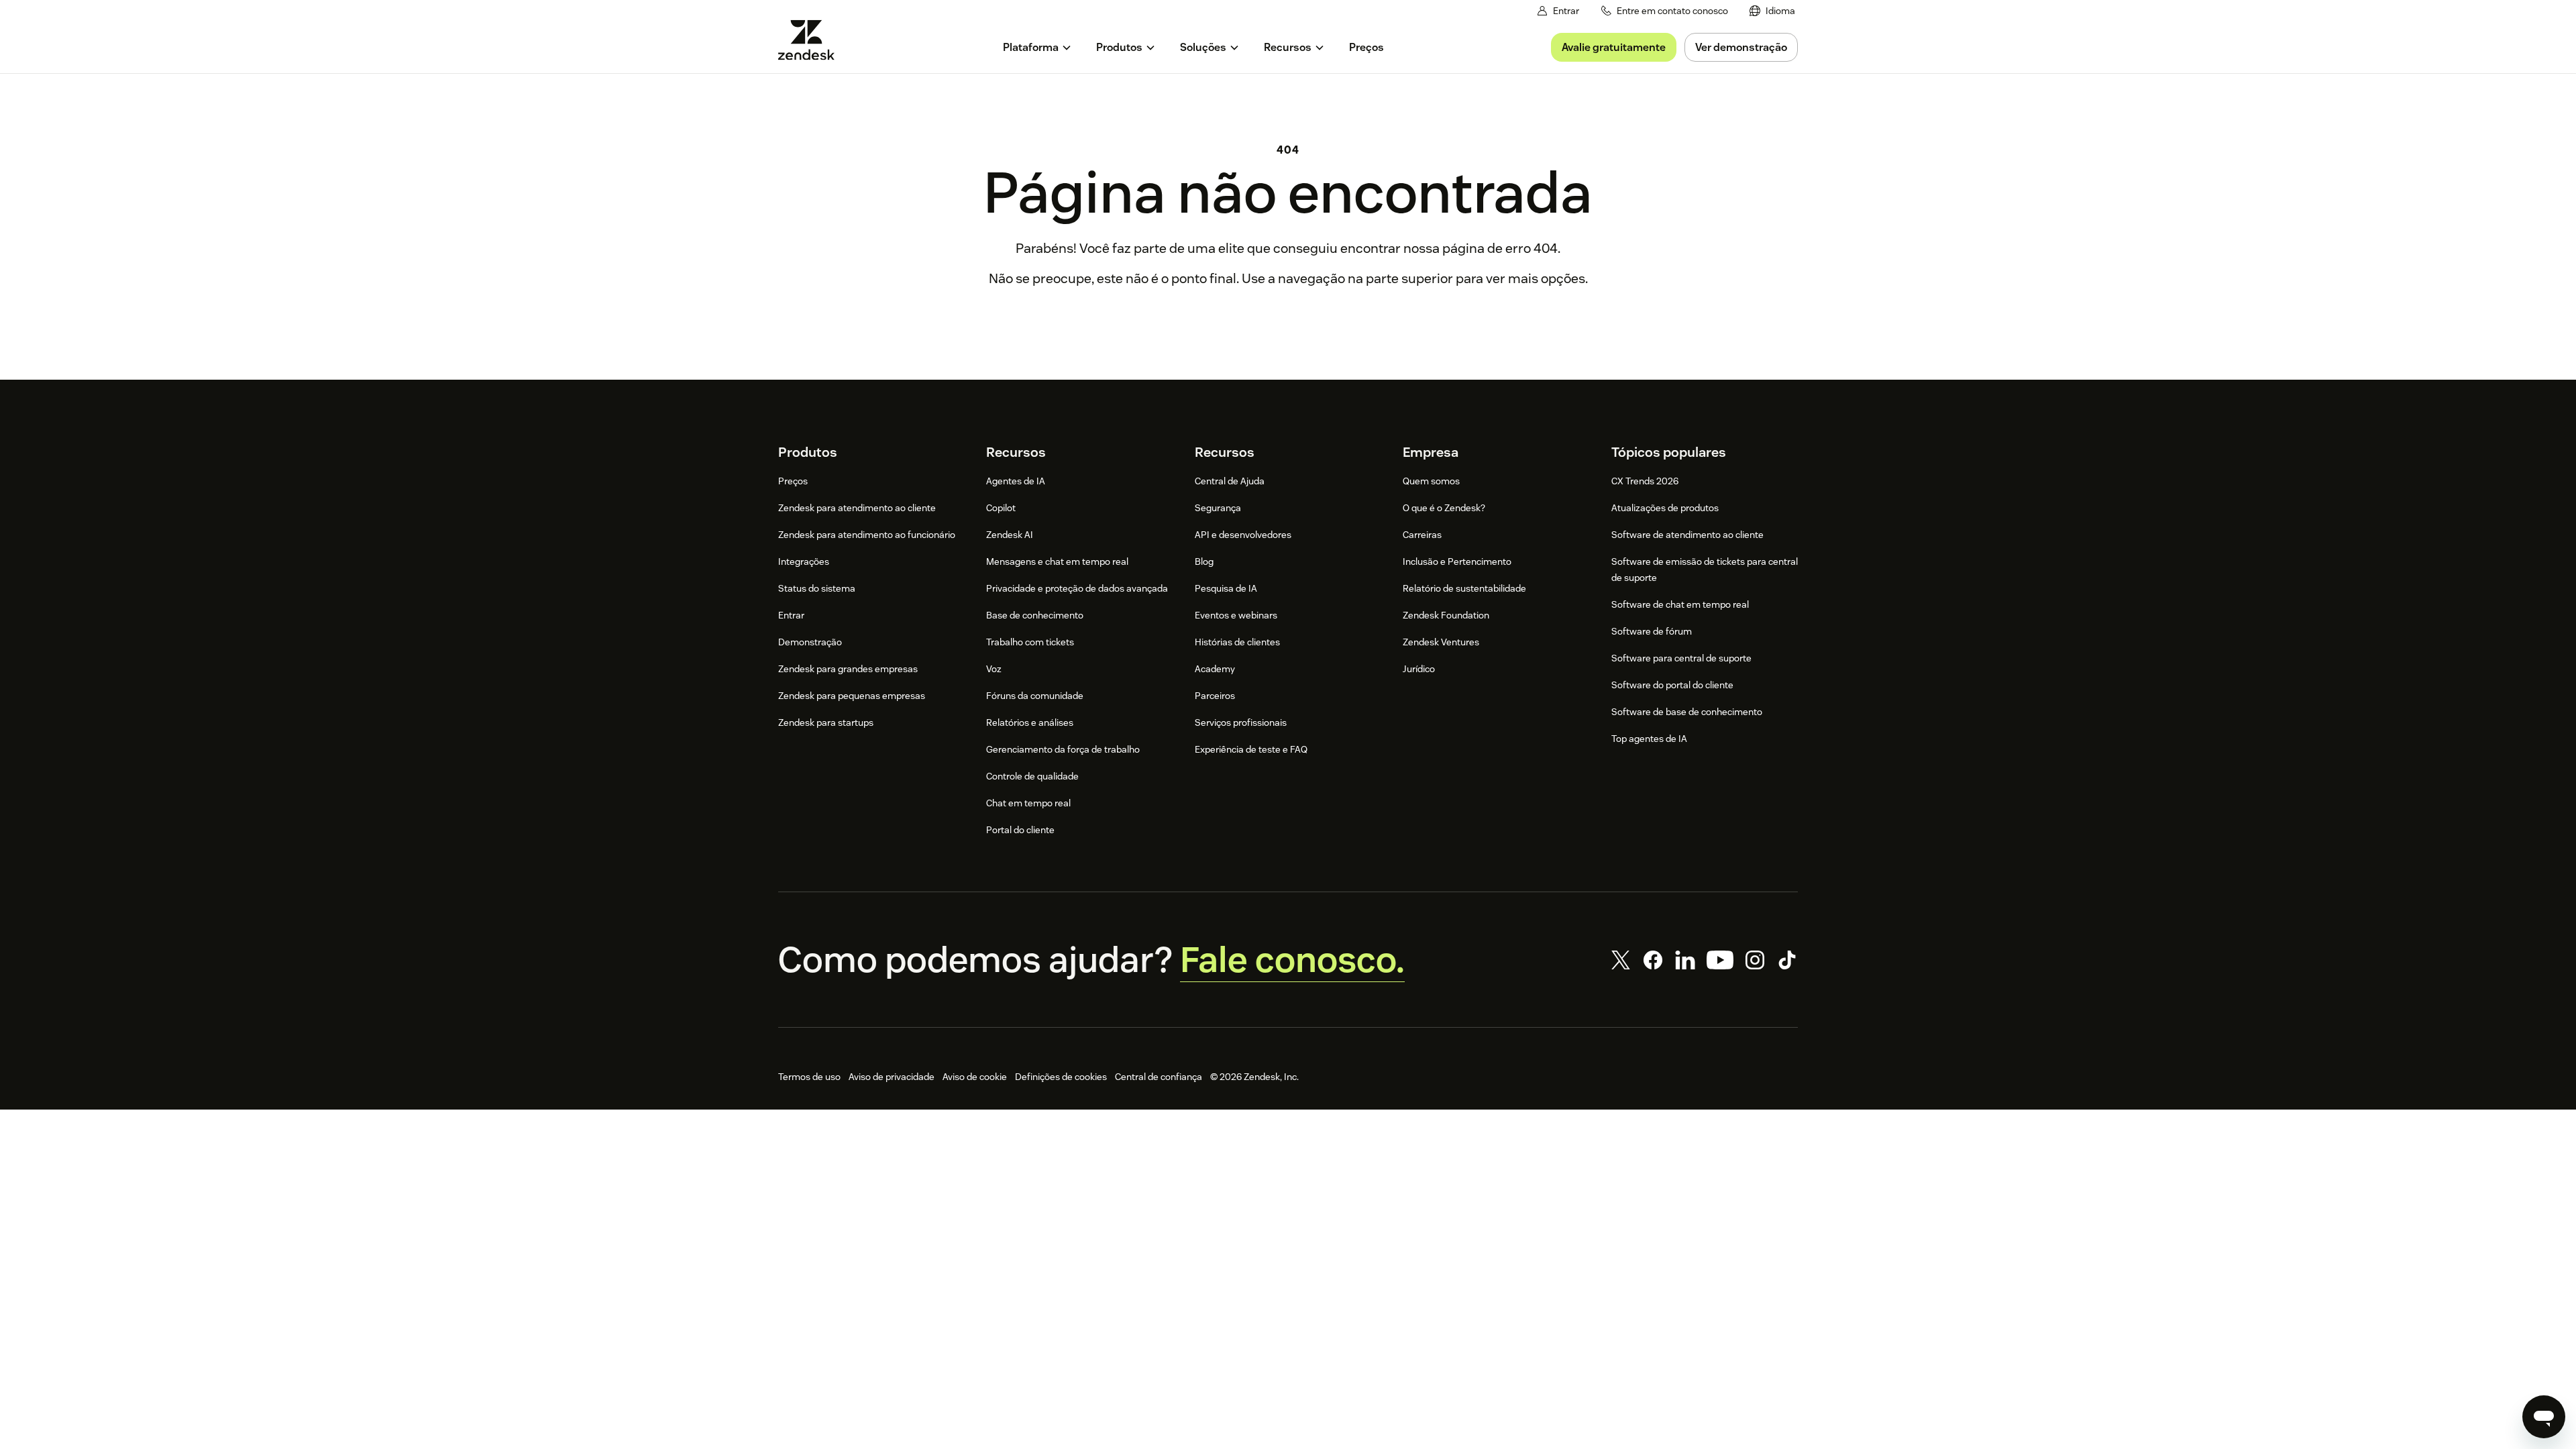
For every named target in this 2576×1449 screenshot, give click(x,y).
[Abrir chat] (2544, 1417)
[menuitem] (1772, 11)
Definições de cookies (1061, 1077)
